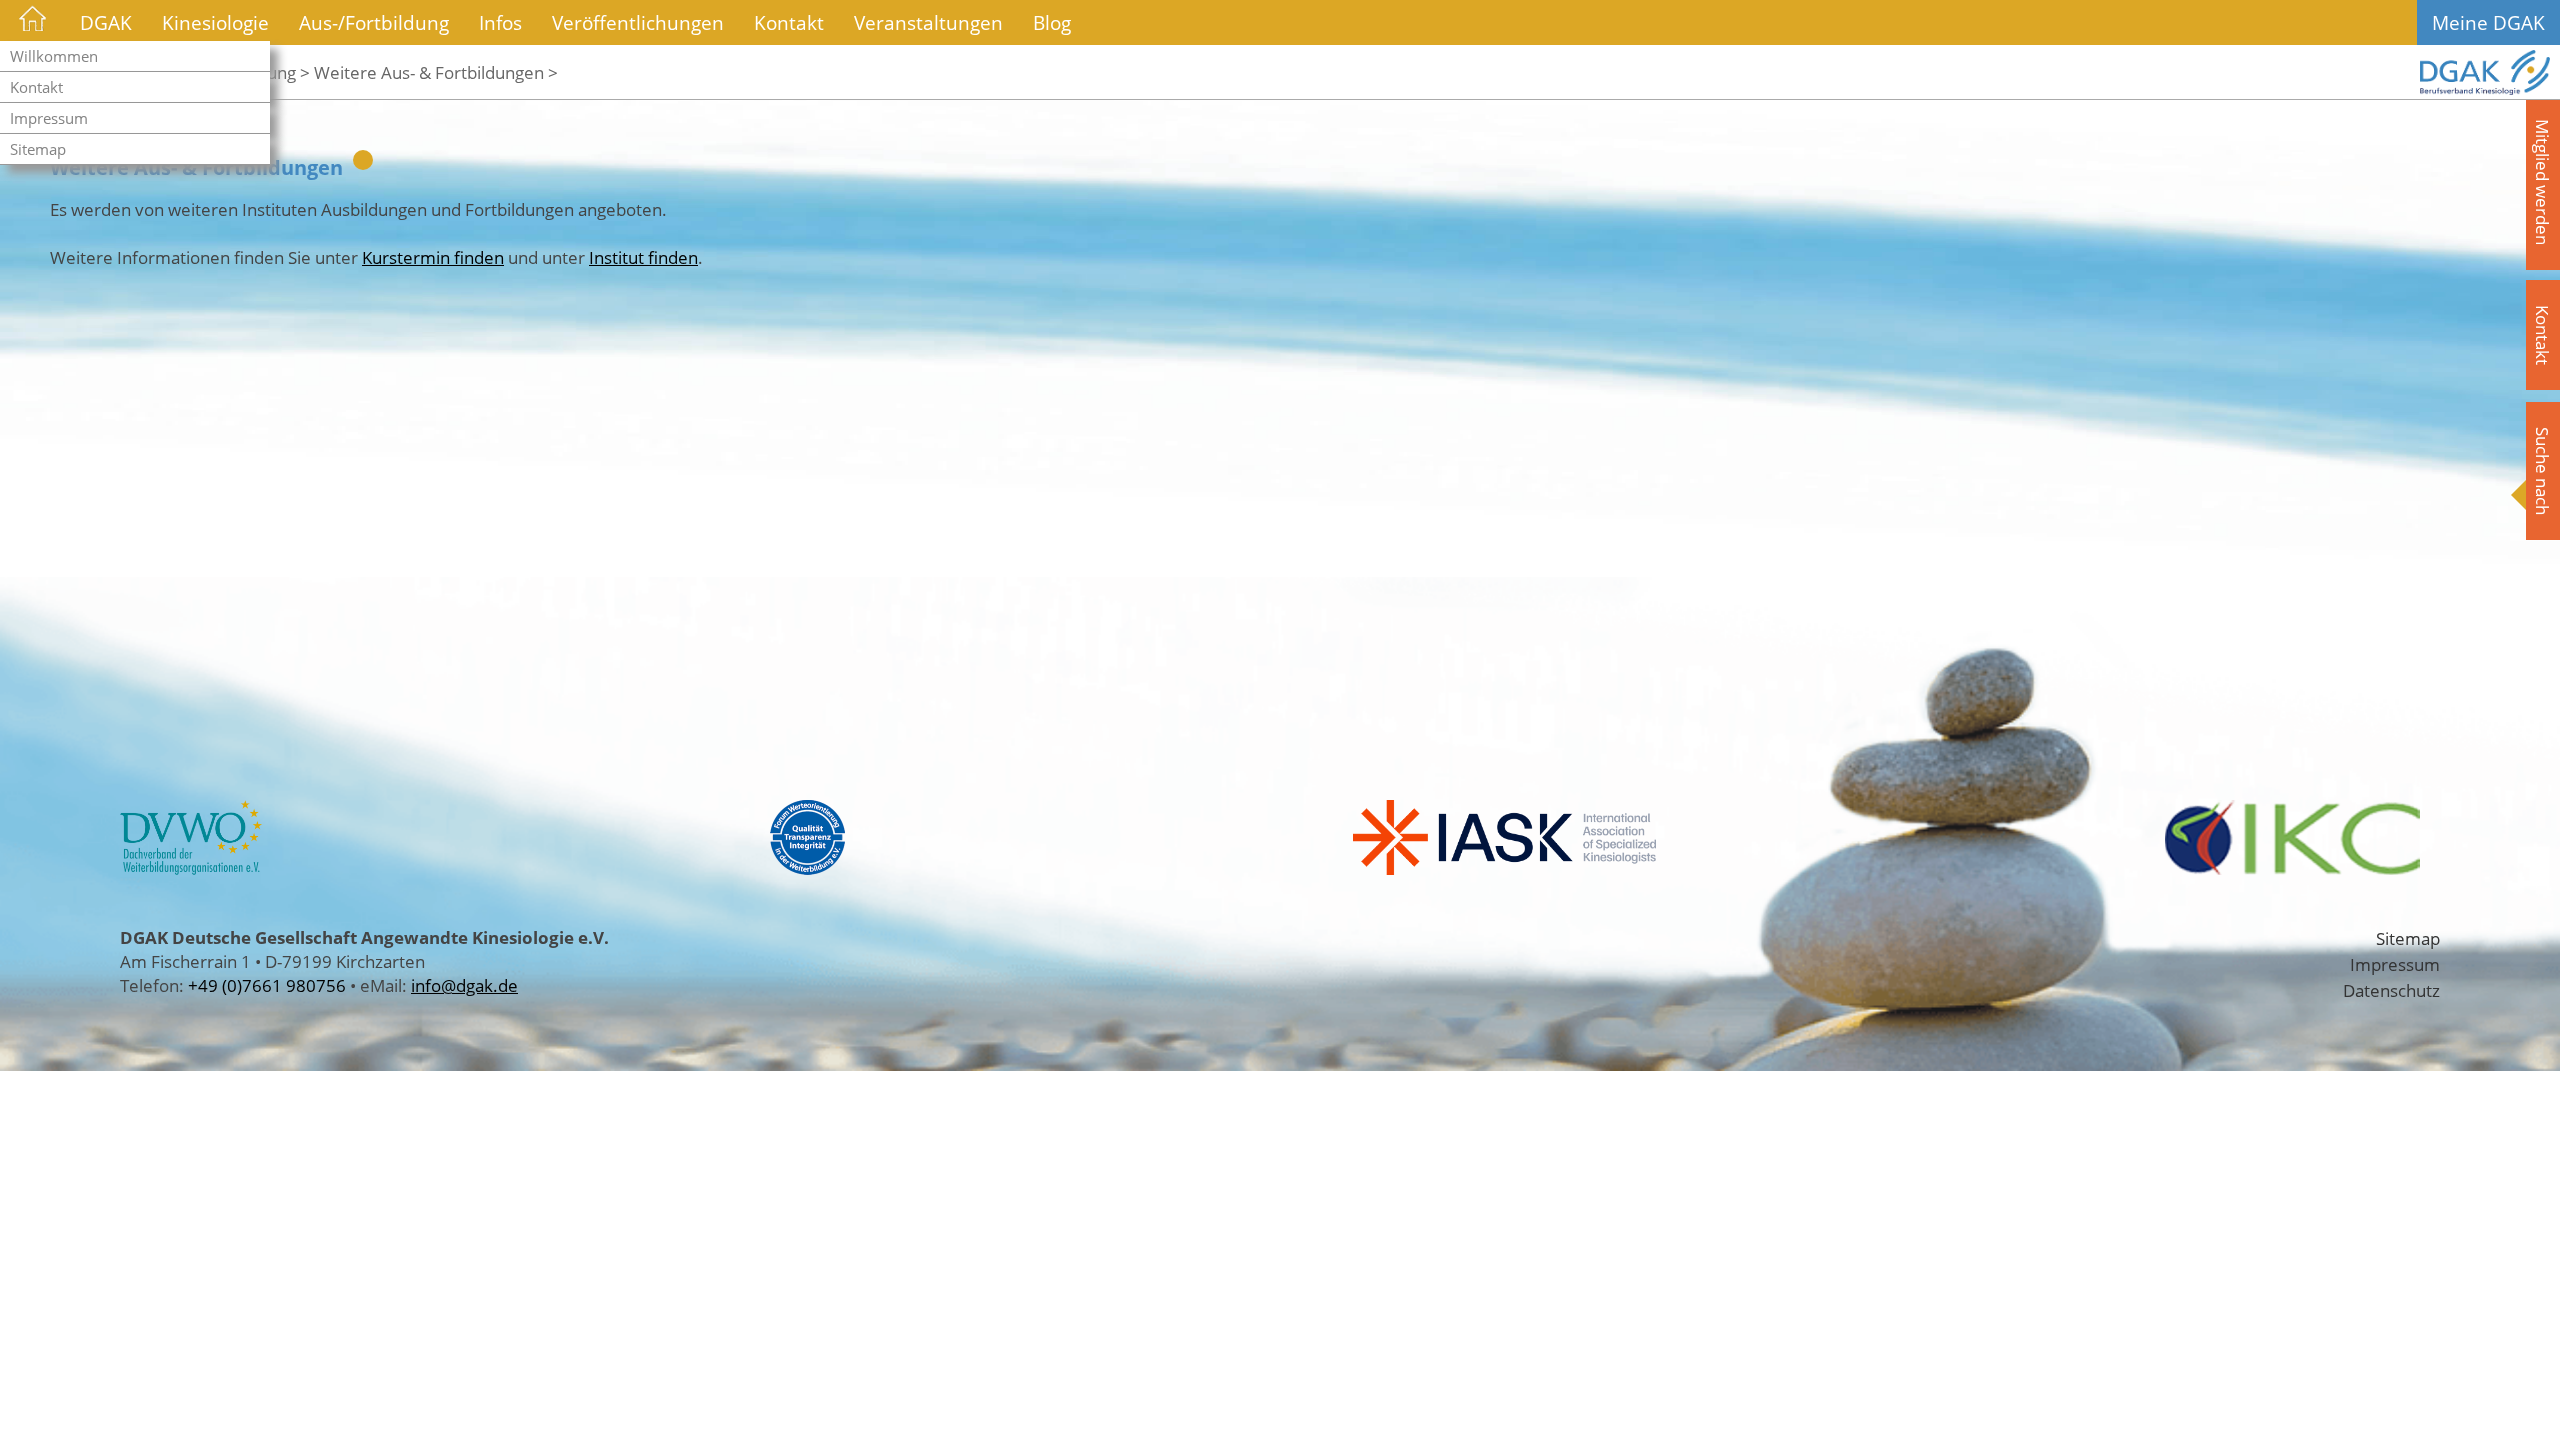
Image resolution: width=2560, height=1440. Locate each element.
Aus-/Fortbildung (374, 22)
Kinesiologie (215, 22)
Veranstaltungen (928, 22)
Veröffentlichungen (638, 22)
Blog (1052, 22)
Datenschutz (2391, 990)
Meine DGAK (2488, 22)
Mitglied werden (2543, 182)
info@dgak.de (464, 985)
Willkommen (54, 56)
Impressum (49, 118)
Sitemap (38, 149)
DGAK (106, 22)
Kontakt (36, 87)
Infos (500, 22)
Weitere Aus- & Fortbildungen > (436, 72)
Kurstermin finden (433, 257)
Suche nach (2543, 471)
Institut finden (643, 257)
